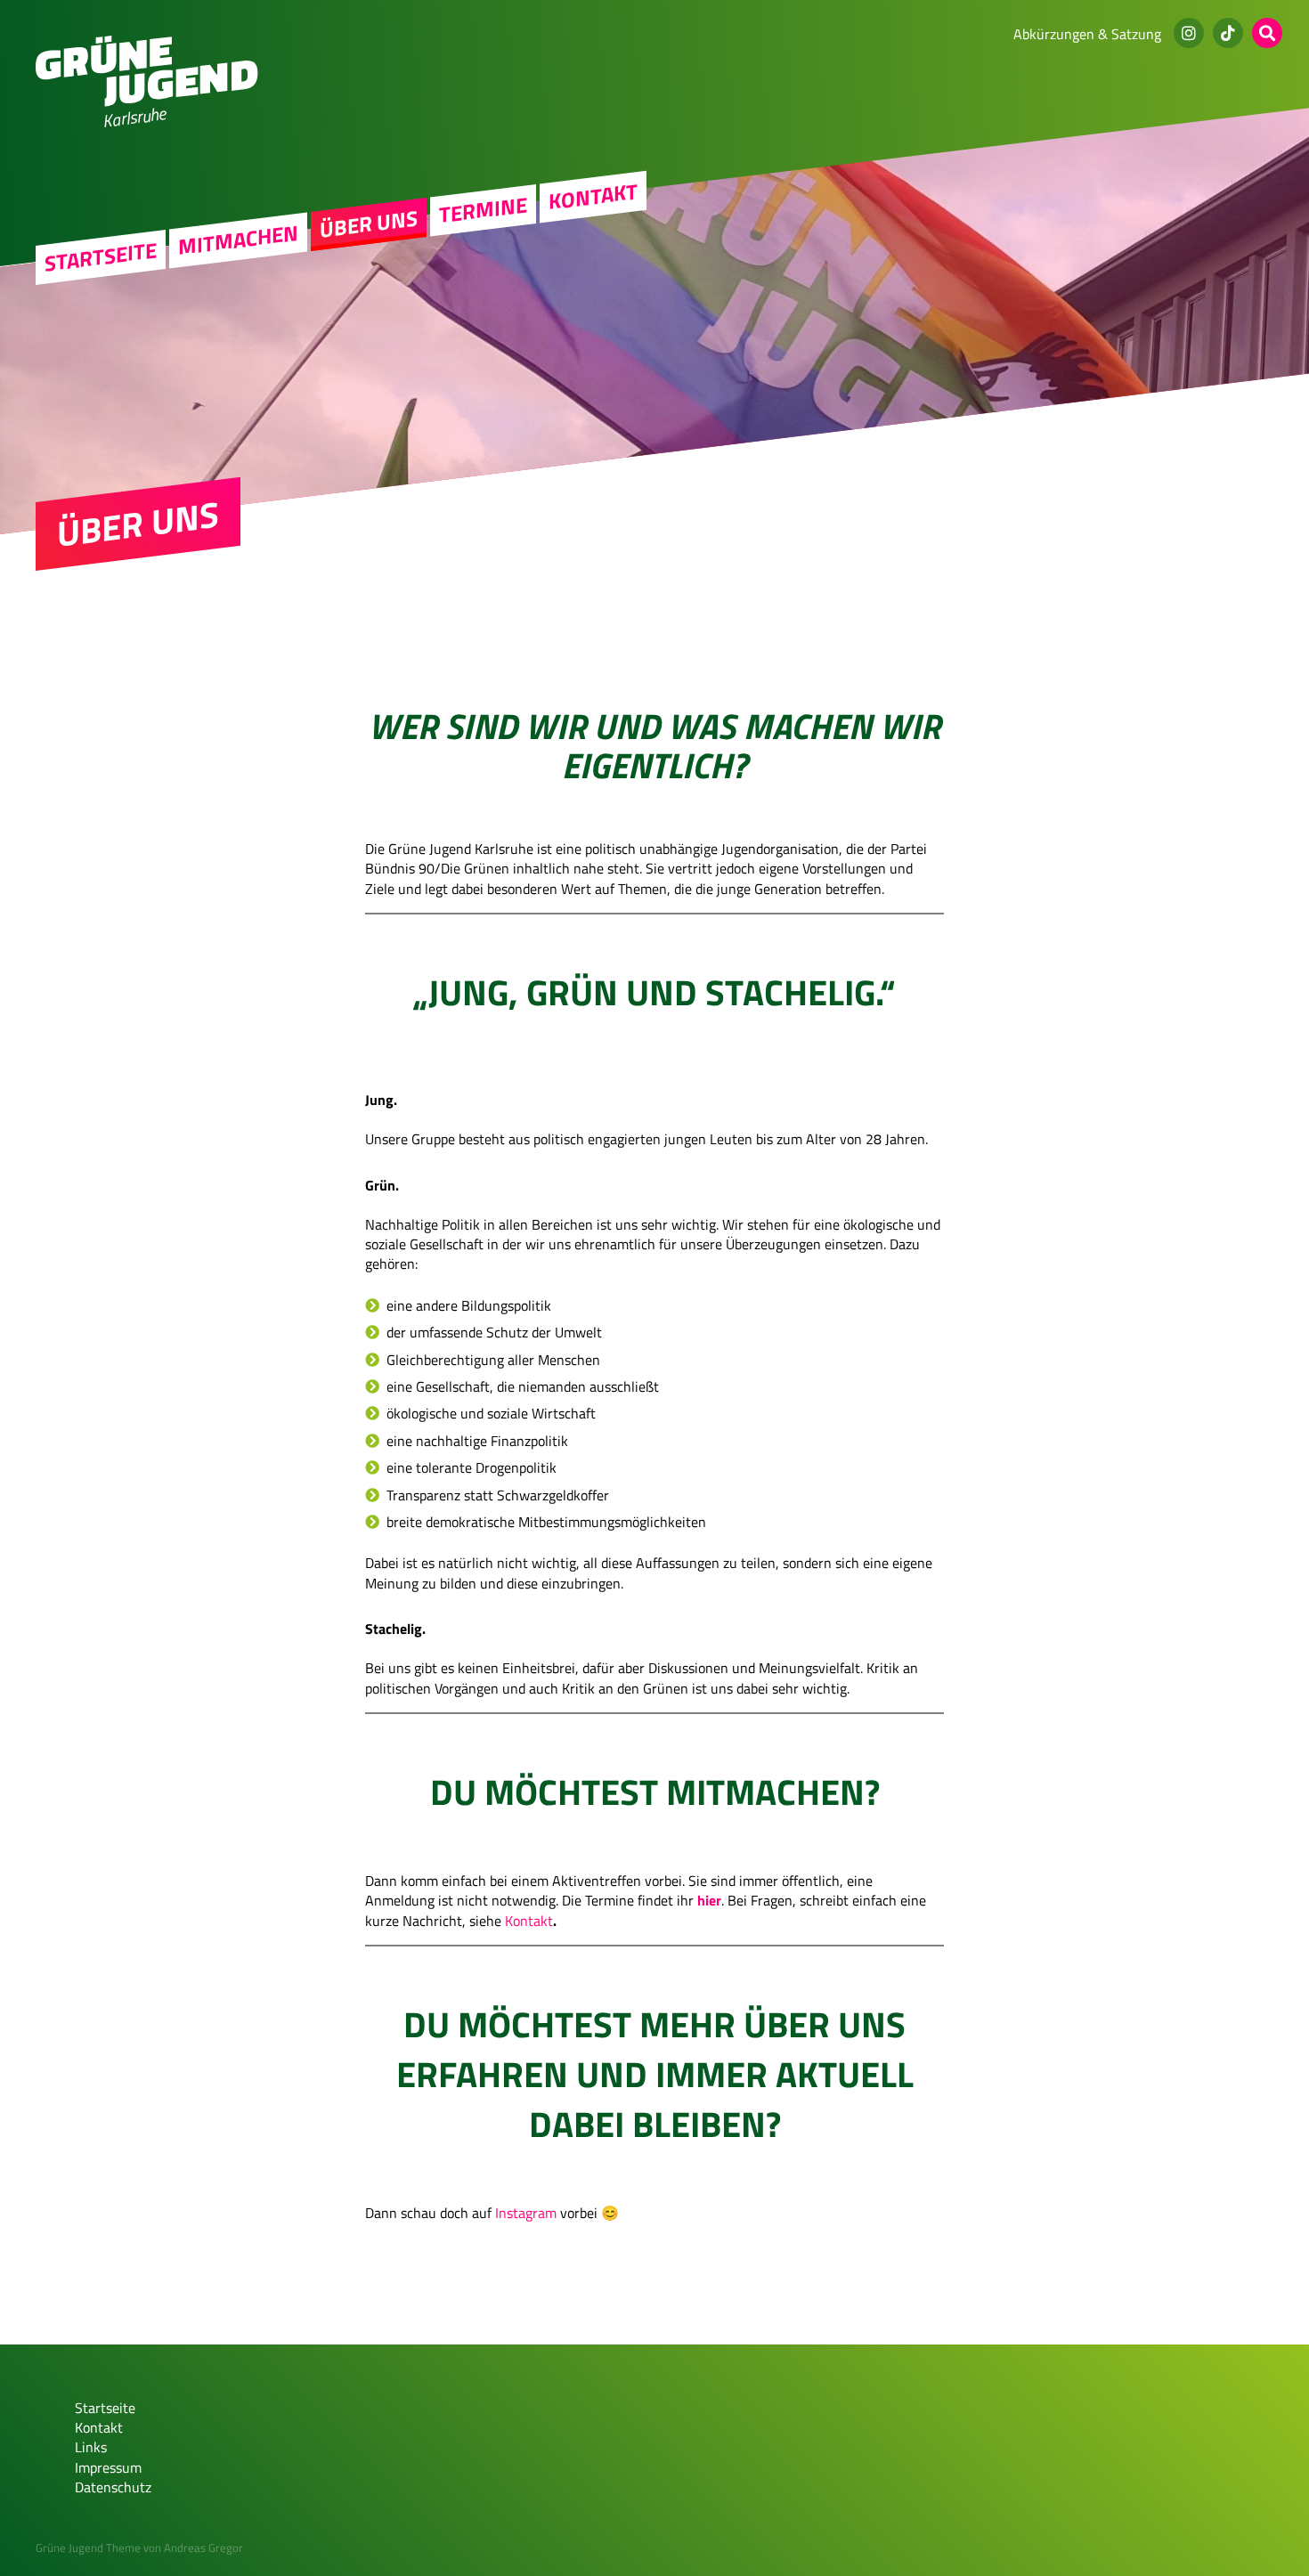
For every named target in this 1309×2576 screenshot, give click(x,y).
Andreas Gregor (203, 2548)
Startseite (101, 257)
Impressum (108, 2467)
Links (91, 2447)
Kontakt (593, 196)
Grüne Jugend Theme (88, 2548)
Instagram (526, 2213)
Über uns (369, 224)
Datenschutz (113, 2487)
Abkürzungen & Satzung (1087, 34)
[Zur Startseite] (147, 102)
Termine (483, 210)
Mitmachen (238, 240)
